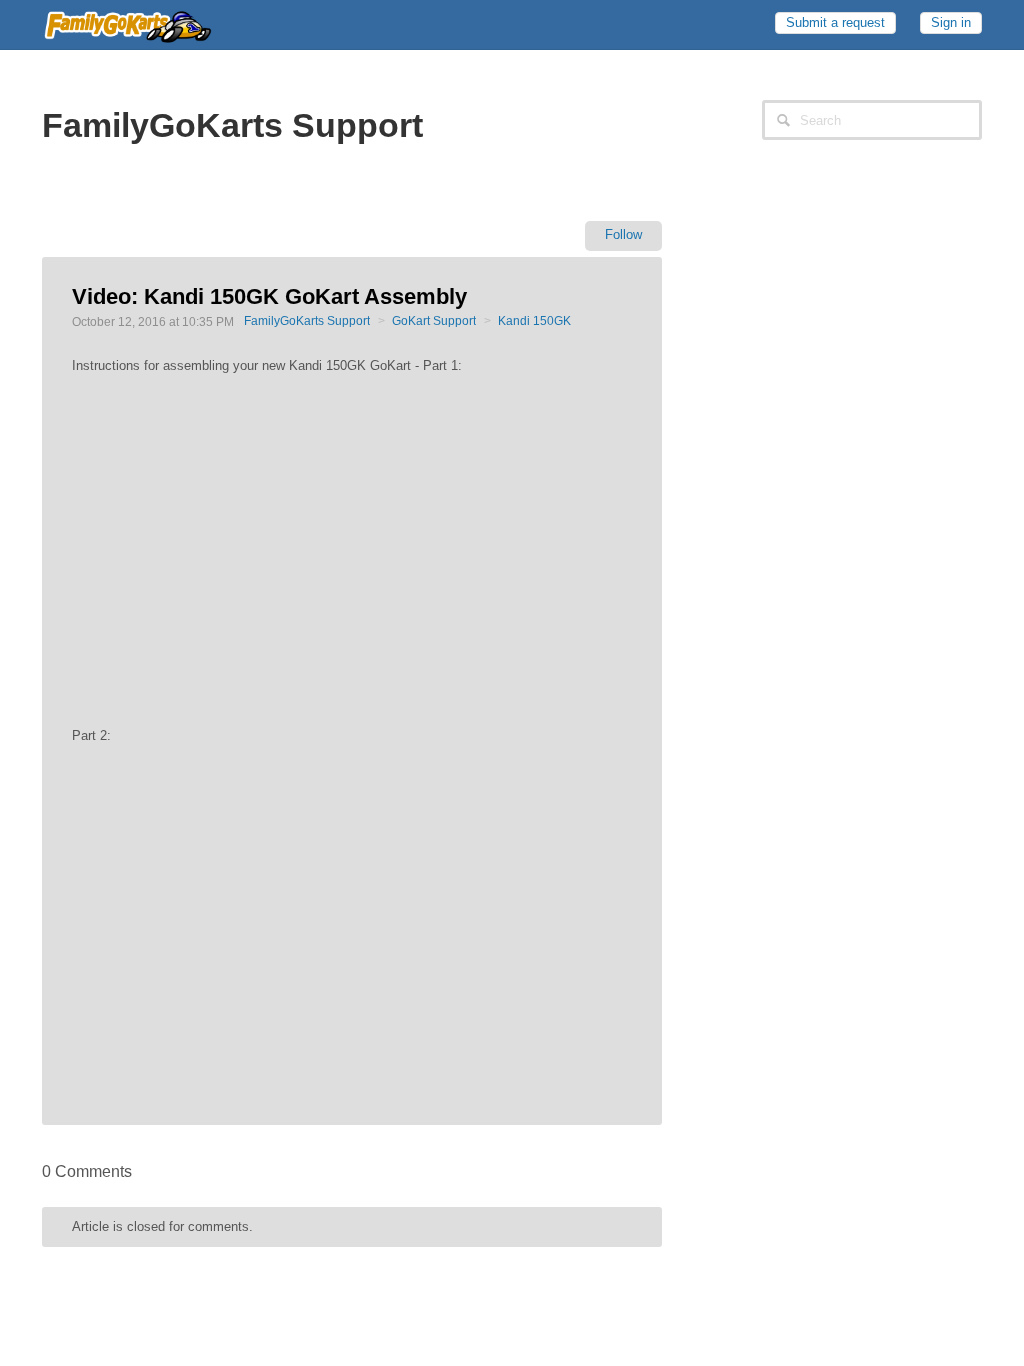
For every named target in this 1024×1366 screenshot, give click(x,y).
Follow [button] (623, 234)
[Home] (127, 22)
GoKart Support (434, 321)
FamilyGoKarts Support (307, 321)
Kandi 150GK (534, 321)
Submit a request (835, 22)
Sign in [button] (951, 22)
